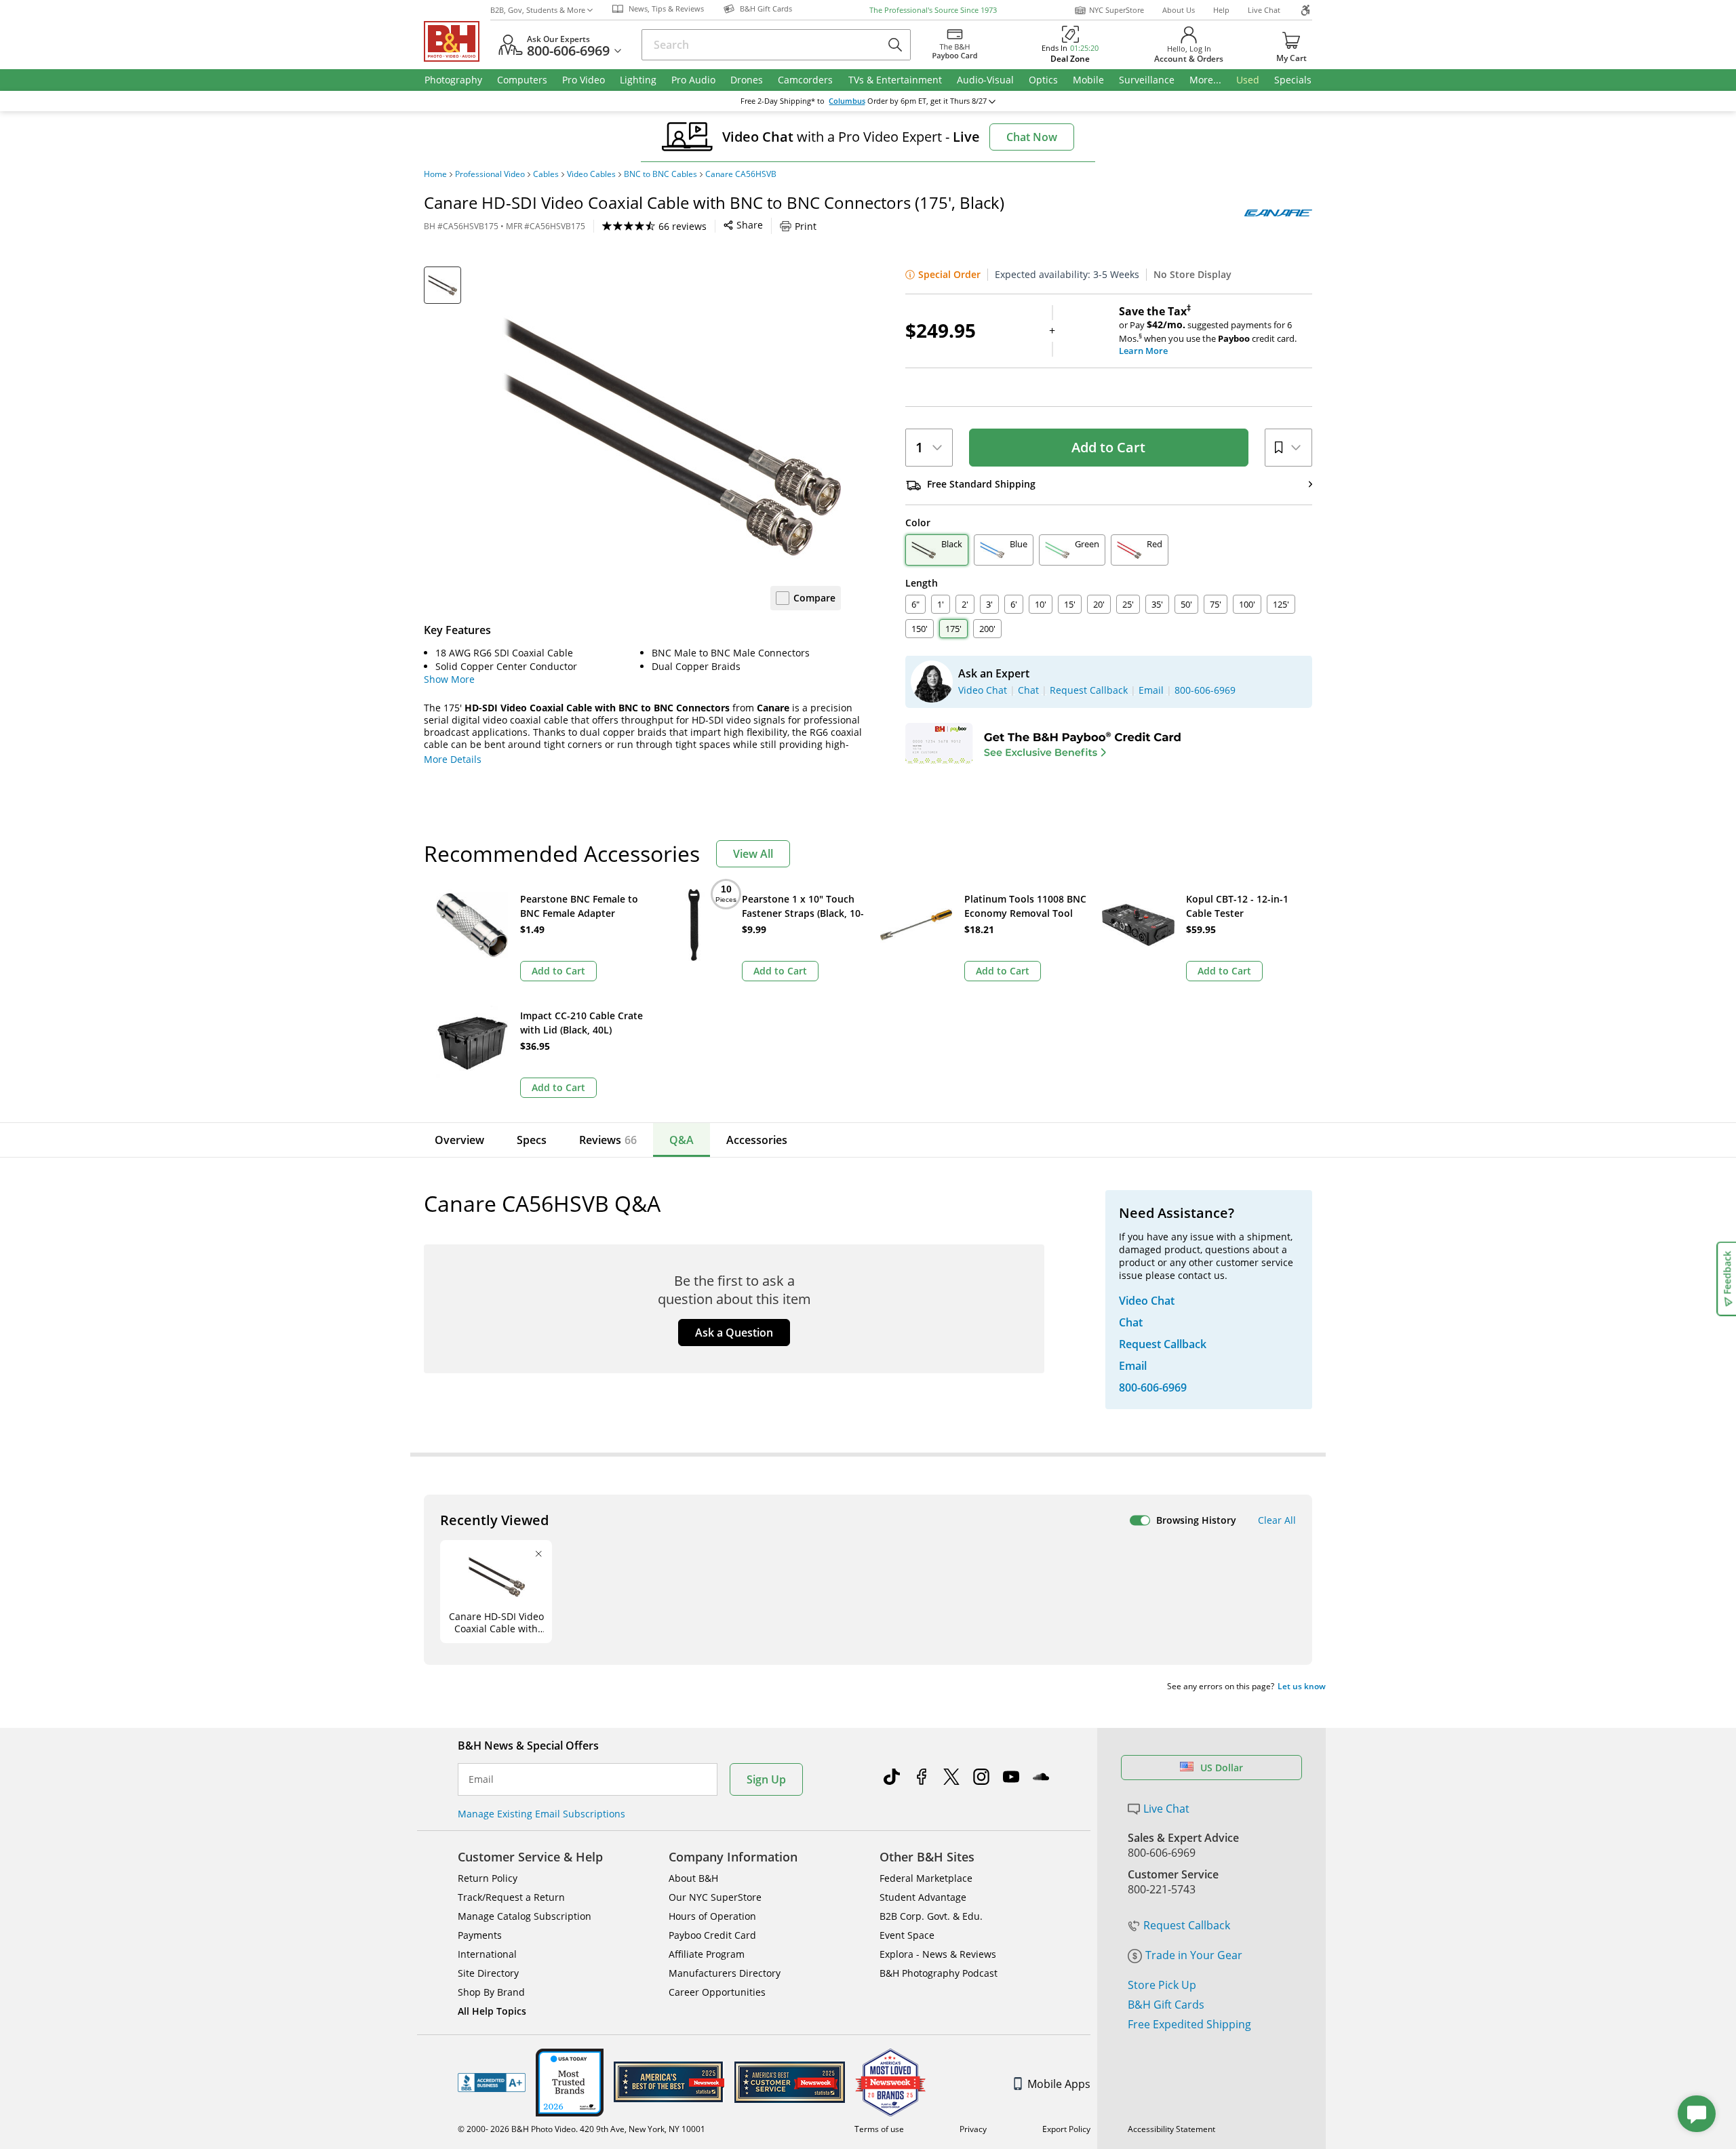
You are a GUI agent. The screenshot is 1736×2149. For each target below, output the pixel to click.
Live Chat (1264, 10)
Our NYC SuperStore (715, 1897)
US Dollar (1222, 1768)
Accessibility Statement (1171, 2129)
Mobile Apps (1059, 2084)
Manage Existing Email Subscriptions (541, 1814)
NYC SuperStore (1117, 10)
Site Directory (488, 1973)
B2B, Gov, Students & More (538, 10)
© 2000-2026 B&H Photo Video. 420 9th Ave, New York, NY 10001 (581, 2129)
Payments (480, 1935)
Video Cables (591, 174)
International (487, 1954)
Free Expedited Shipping (1189, 2024)
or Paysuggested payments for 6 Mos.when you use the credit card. (1208, 331)
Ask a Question (734, 1333)
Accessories (757, 1140)
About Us (1179, 10)
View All (753, 854)
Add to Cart (1108, 447)
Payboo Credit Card (712, 1935)
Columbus (847, 101)
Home (435, 174)
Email (481, 1779)
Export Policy (1066, 2129)
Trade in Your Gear (1194, 1955)
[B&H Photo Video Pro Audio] (457, 41)
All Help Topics (492, 2011)
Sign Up (766, 1779)
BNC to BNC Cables (660, 174)
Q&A (682, 1140)
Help (1221, 10)
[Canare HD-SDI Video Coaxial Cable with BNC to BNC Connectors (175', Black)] (671, 436)
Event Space (907, 1935)
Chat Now (1032, 137)
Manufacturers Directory (725, 1973)
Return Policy (488, 1878)
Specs (532, 1140)
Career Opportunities (717, 1992)
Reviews (608, 1140)
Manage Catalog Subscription (525, 1916)
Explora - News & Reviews (938, 1954)
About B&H (693, 1878)
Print (806, 226)
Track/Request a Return (511, 1897)
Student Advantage (923, 1897)
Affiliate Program (707, 1954)
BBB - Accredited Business (492, 2083)
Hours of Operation (712, 1916)
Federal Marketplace (926, 1878)
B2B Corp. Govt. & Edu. (931, 1916)
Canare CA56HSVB (741, 174)
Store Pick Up (1162, 1985)
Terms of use (879, 2129)
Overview (459, 1140)
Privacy (973, 2129)
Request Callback (1187, 1925)
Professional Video (490, 174)
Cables (546, 174)
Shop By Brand (491, 1992)
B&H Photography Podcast (939, 1973)
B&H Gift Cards (1166, 2005)
